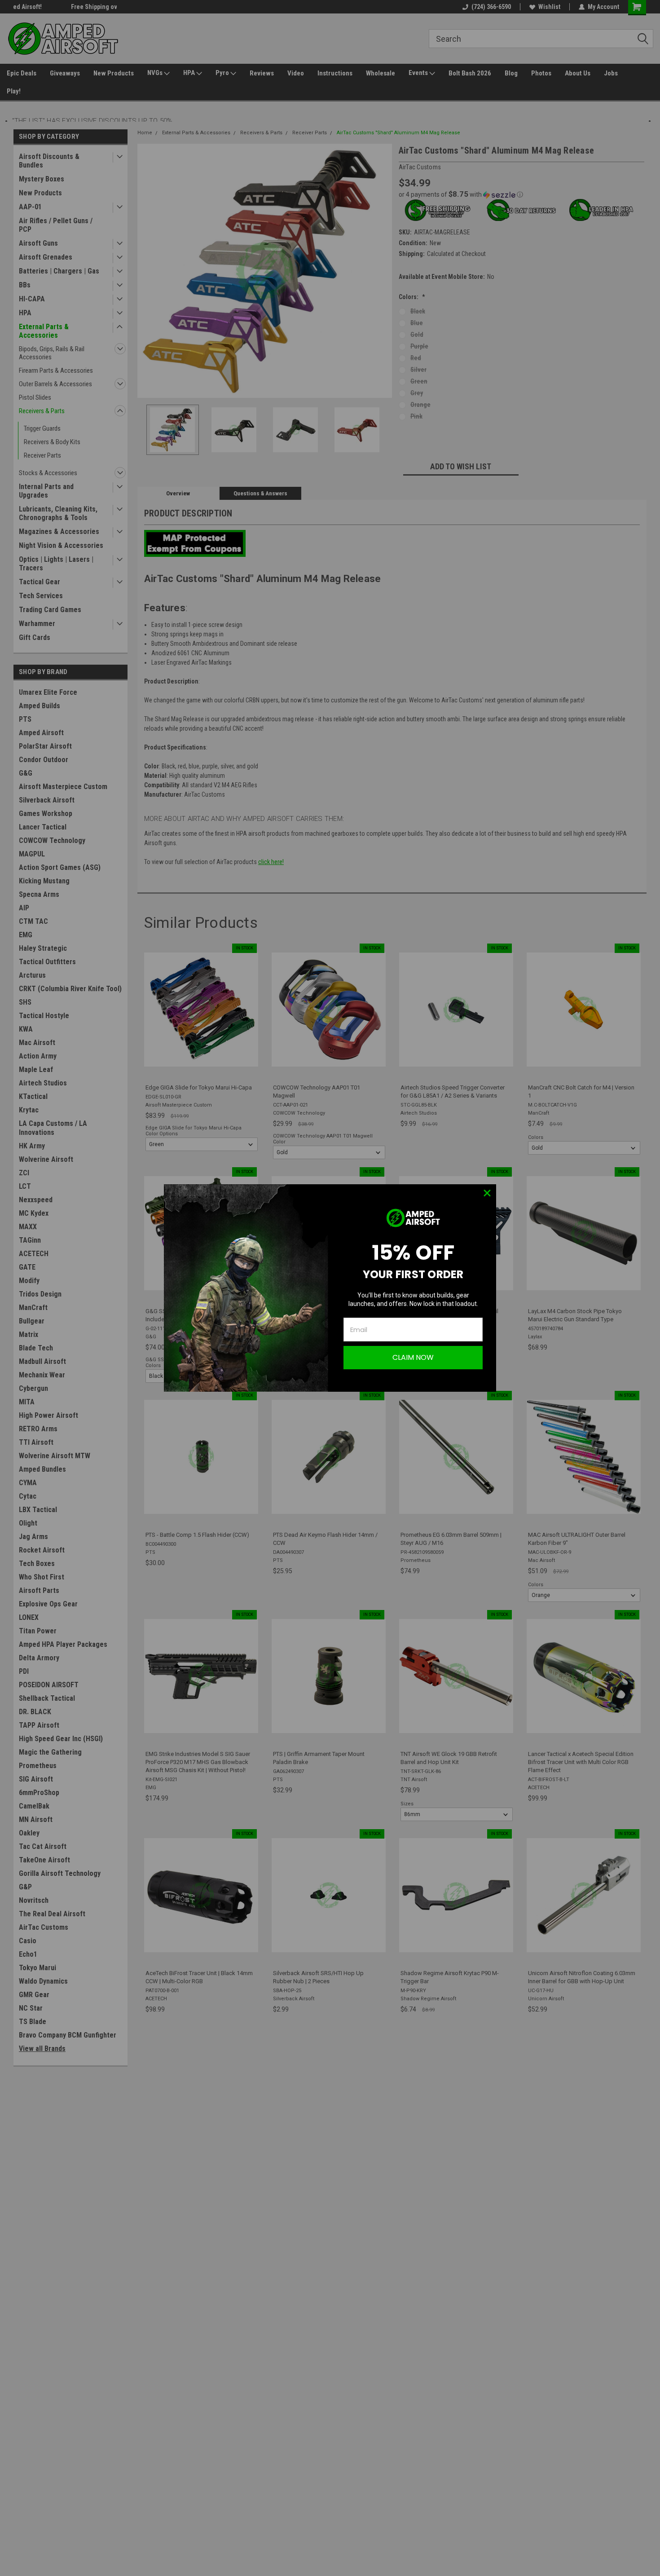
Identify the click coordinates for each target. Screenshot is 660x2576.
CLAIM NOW (413, 1357)
